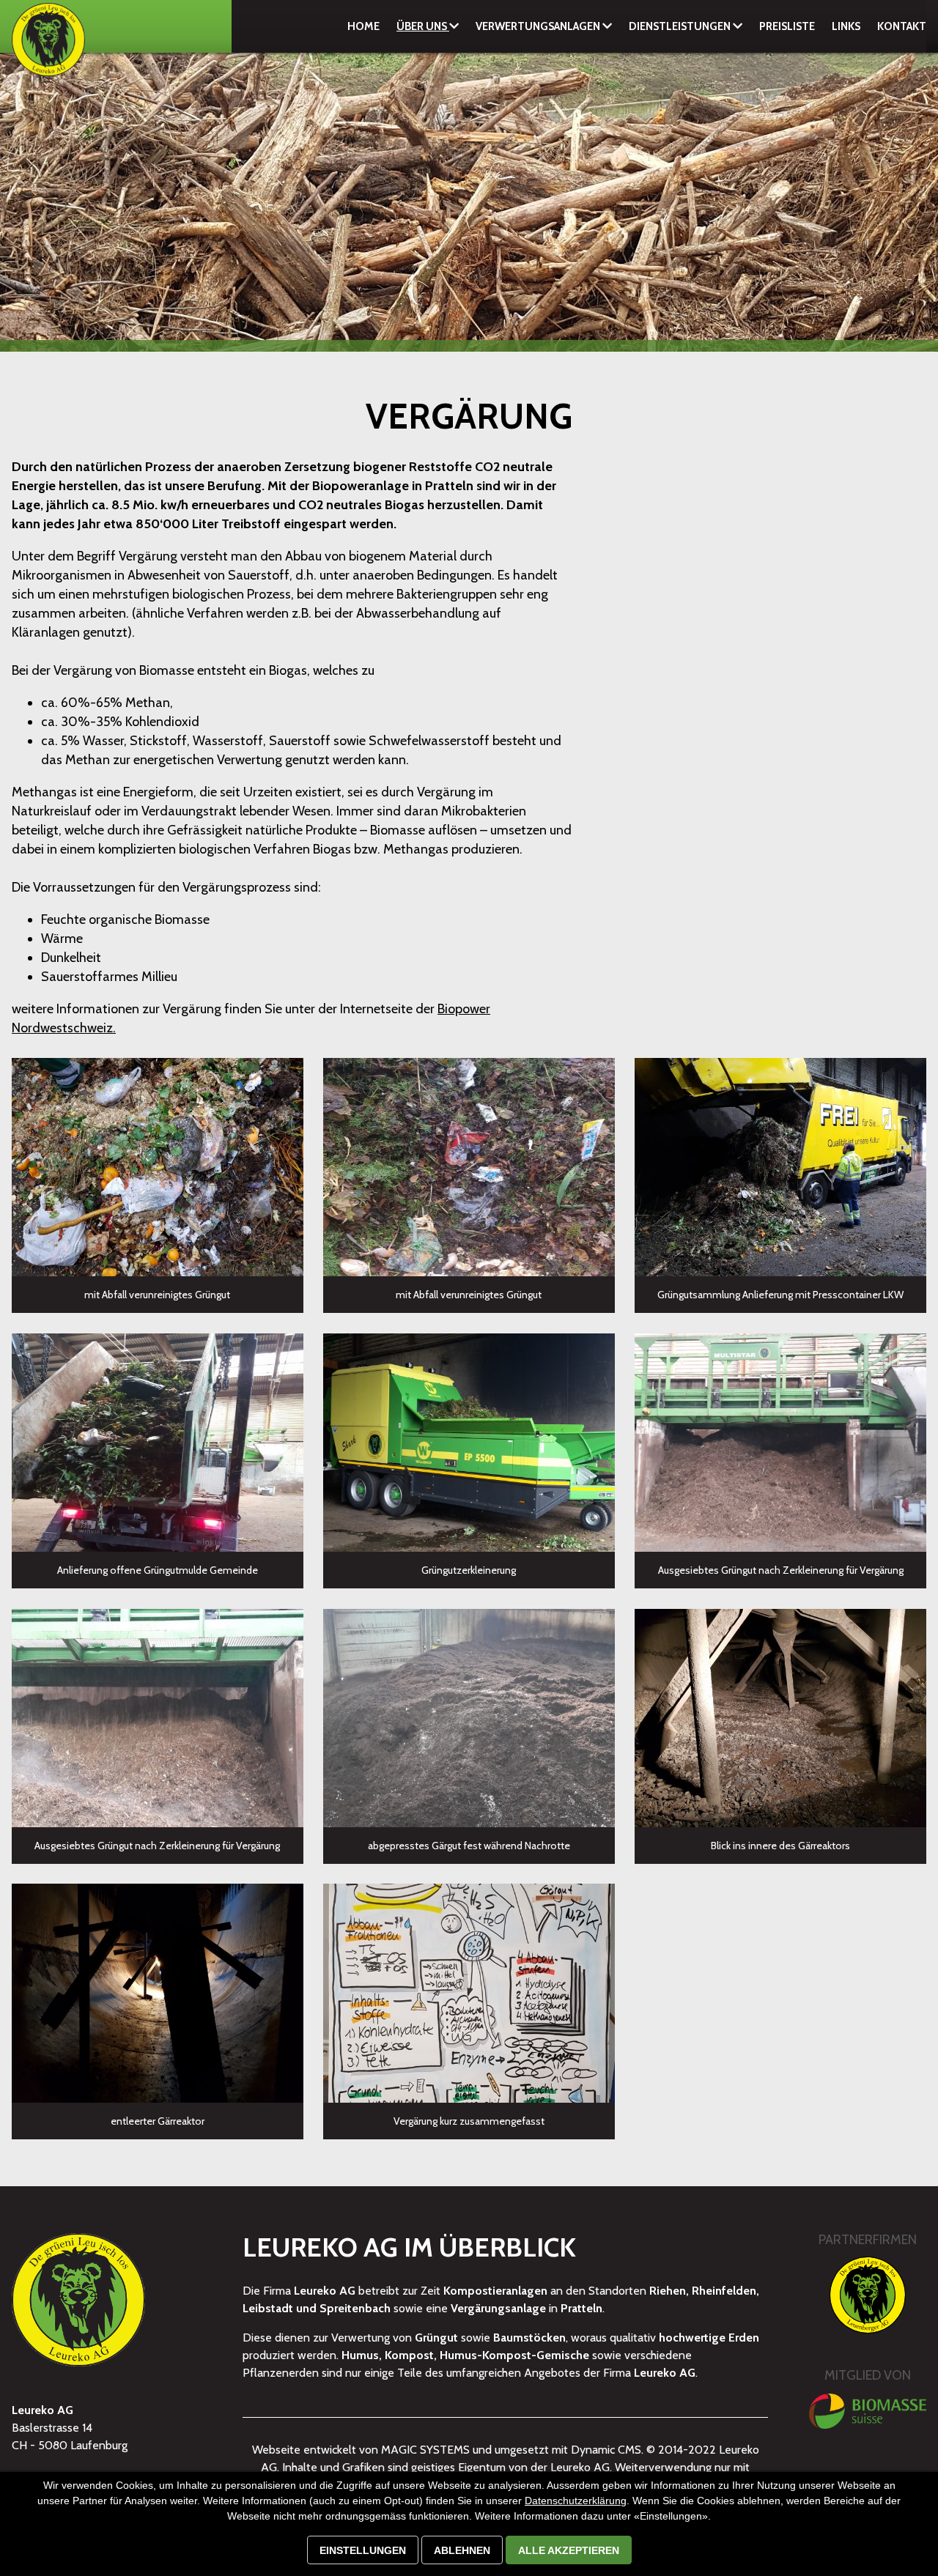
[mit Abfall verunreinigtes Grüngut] (158, 1167)
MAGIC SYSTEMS (425, 2450)
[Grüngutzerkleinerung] (469, 1443)
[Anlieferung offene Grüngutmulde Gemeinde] (158, 1443)
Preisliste (787, 26)
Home (363, 26)
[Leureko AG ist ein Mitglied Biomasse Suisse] (868, 2411)
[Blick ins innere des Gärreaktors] (780, 1718)
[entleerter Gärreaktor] (158, 1993)
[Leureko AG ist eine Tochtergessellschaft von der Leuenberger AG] (868, 2295)
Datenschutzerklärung (576, 2501)
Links (846, 26)
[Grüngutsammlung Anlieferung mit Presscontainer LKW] (780, 1167)
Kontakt (902, 26)
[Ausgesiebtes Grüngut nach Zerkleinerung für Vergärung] (780, 1443)
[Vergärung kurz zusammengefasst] (469, 1993)
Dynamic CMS (606, 2450)
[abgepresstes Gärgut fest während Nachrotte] (469, 1718)
